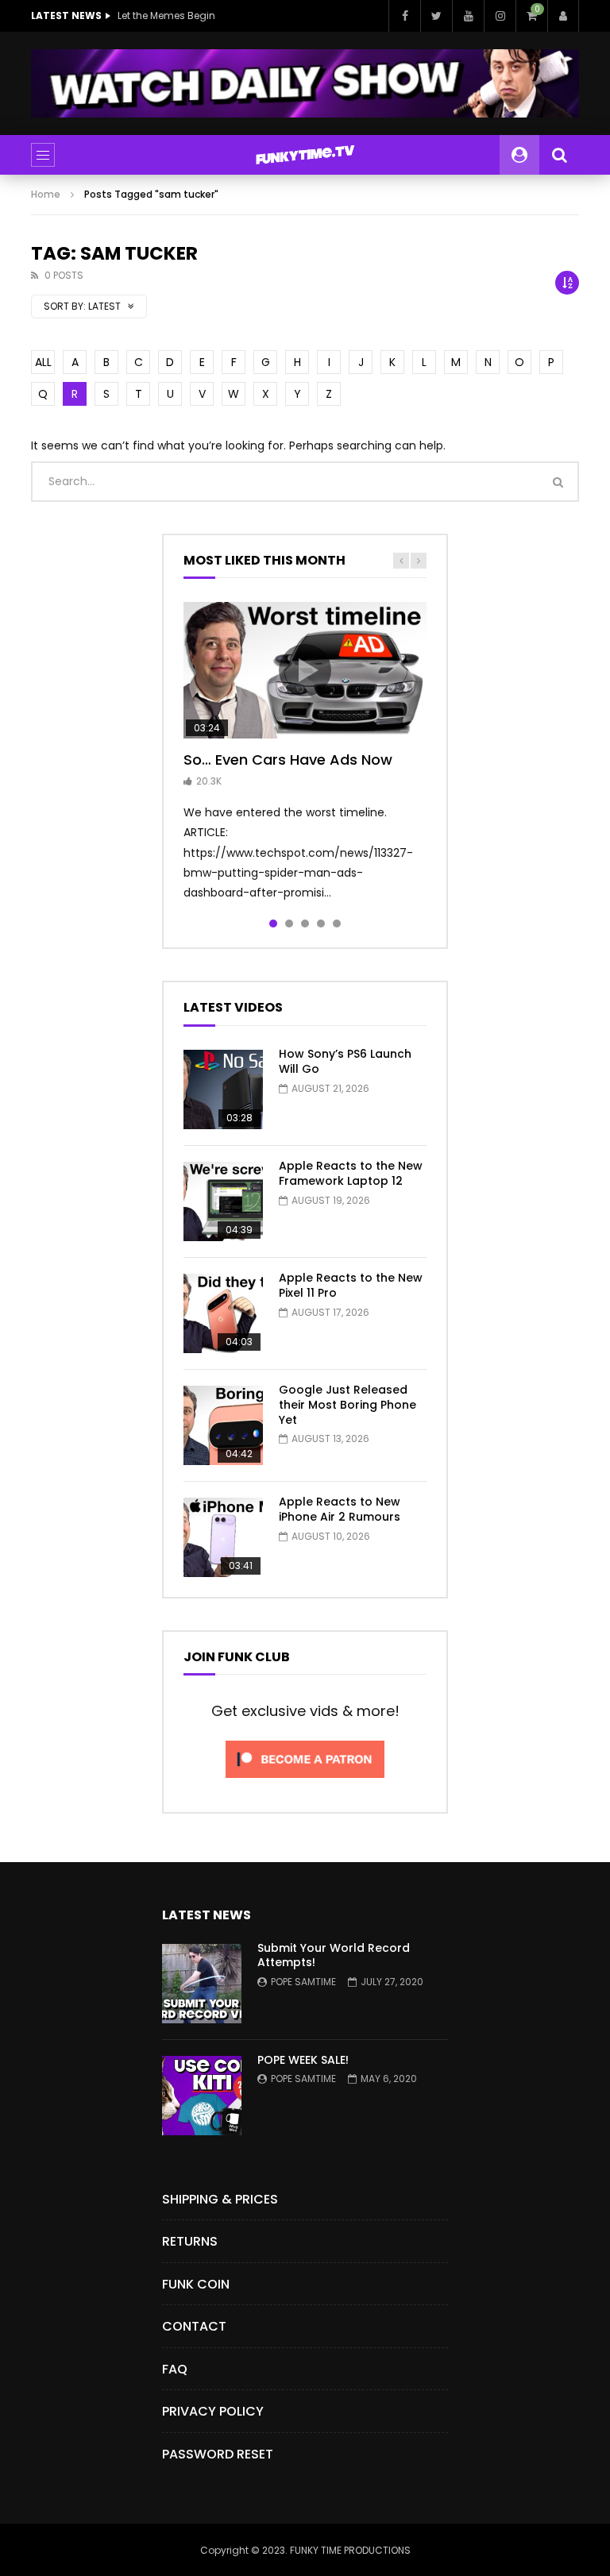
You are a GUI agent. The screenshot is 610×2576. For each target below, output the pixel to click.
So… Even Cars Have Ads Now (288, 760)
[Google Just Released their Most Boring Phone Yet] (223, 1425)
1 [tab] (273, 924)
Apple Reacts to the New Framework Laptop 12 (351, 1173)
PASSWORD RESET (218, 2454)
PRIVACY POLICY (213, 2411)
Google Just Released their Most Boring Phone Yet (347, 1405)
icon (305, 670)
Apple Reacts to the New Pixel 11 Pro (351, 1285)
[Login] (563, 16)
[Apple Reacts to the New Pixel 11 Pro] (223, 1313)
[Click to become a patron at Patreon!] (305, 1782)
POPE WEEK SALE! (303, 2060)
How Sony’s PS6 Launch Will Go (345, 1061)
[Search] (559, 155)
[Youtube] (468, 16)
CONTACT (194, 2326)
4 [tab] (321, 924)
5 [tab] (337, 924)
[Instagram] (500, 16)
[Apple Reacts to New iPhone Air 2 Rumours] (223, 1537)
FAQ (175, 2369)
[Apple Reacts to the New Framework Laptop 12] (223, 1201)
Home (46, 194)
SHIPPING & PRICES (220, 2199)
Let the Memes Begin (166, 15)
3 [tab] (305, 924)
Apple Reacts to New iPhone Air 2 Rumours (340, 1509)
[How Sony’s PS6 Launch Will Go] (223, 1089)
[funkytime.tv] (305, 155)
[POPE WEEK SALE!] (202, 2096)
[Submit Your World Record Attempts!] (202, 1984)
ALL (43, 362)
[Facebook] (404, 16)
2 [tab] (289, 924)
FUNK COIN (196, 2284)
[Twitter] (436, 16)
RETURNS (190, 2241)
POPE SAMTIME (303, 1982)
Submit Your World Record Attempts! (334, 1955)
